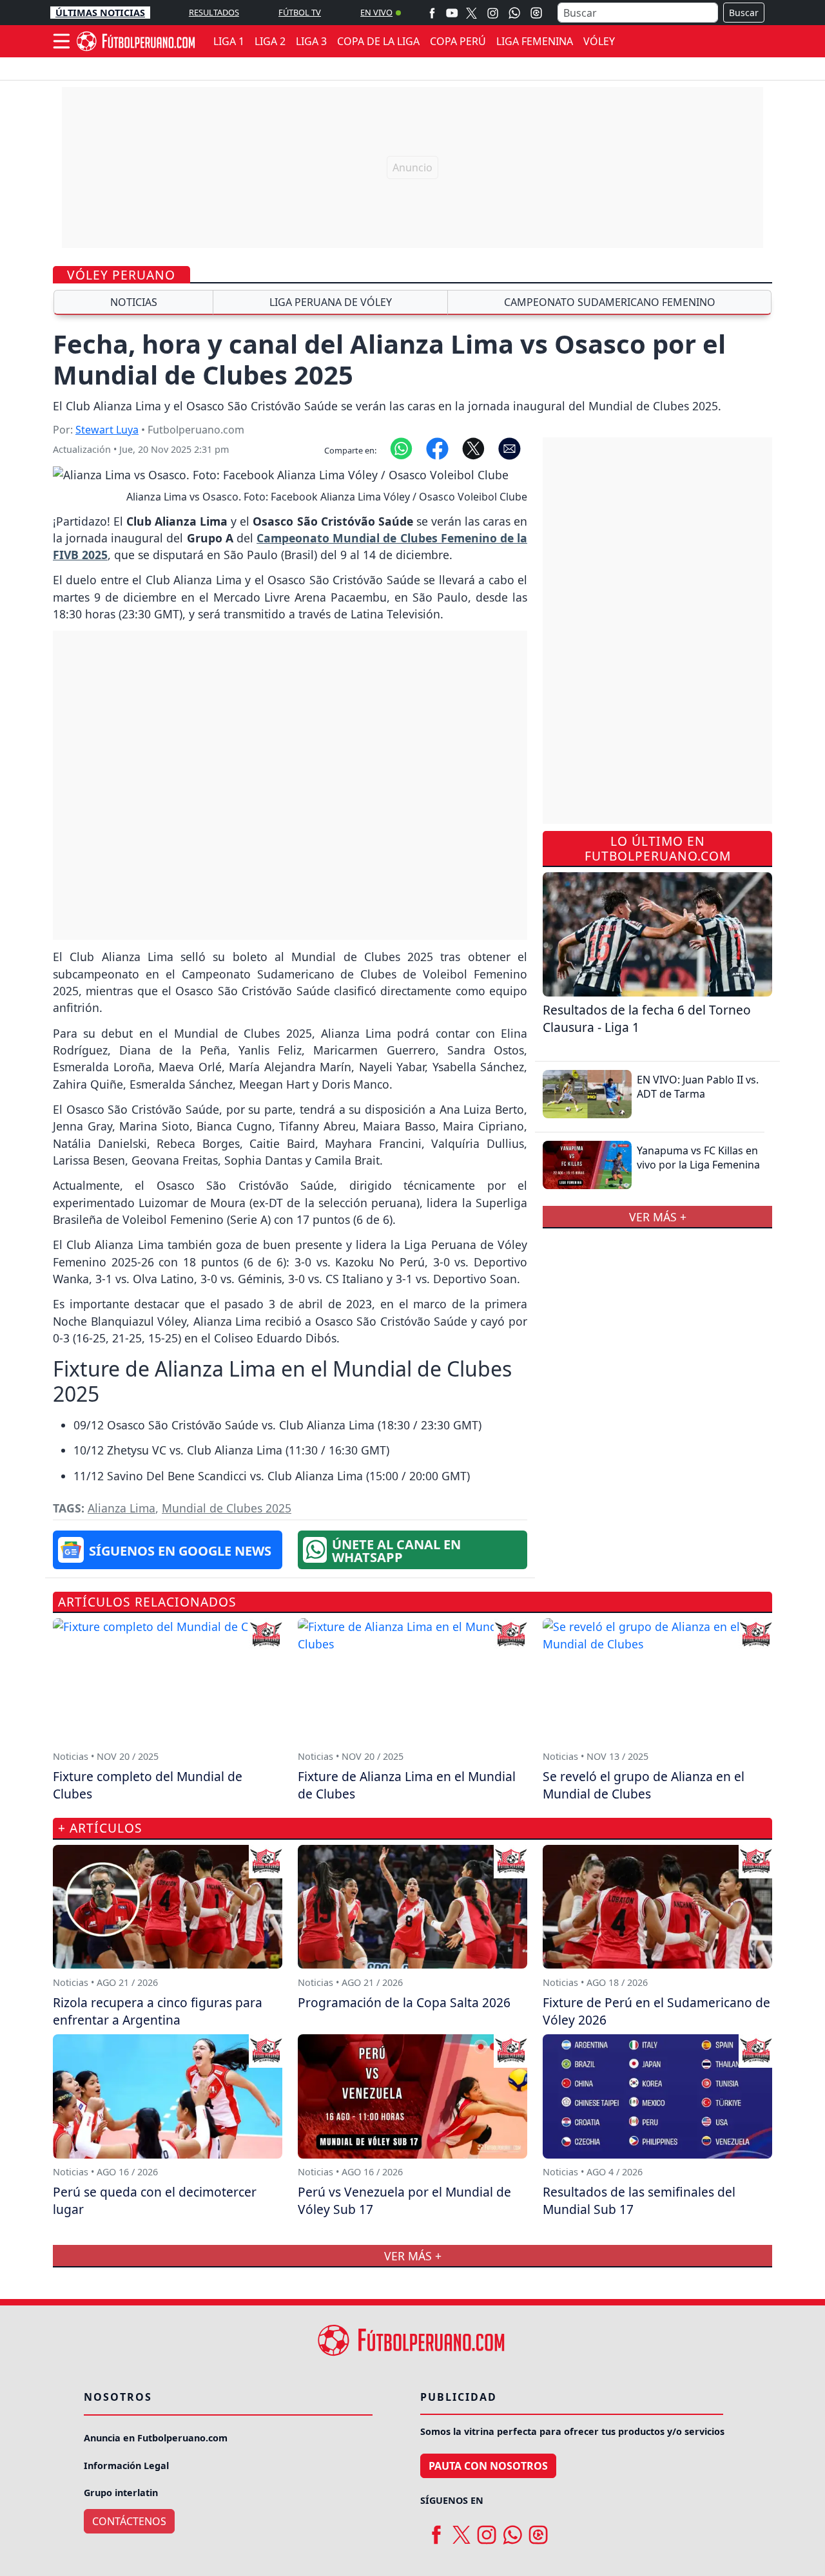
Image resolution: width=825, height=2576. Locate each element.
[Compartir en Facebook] (437, 448)
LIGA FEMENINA (535, 41)
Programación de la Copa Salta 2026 (404, 2002)
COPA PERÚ (458, 41)
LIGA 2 (270, 41)
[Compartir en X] (473, 448)
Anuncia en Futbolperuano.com (156, 2438)
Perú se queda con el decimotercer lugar (155, 2200)
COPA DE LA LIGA (378, 41)
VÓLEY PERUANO (121, 275)
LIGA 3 (311, 41)
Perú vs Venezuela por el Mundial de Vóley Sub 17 (404, 2200)
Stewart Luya (107, 430)
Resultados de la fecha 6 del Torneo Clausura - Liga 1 (647, 1018)
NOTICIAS (134, 302)
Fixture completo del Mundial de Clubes (148, 1785)
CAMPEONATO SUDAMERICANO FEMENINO (610, 302)
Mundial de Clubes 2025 (227, 1508)
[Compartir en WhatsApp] (401, 448)
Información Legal (126, 2466)
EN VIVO (376, 12)
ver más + (658, 1217)
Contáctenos (129, 2521)
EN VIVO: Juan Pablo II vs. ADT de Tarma (698, 1087)
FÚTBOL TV (300, 12)
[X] (471, 13)
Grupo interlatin (121, 2493)
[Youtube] (452, 13)
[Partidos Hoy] (536, 13)
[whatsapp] (512, 2530)
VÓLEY (599, 41)
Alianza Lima (121, 1508)
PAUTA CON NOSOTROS (488, 2466)
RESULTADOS (214, 12)
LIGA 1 (229, 41)
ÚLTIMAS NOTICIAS (100, 13)
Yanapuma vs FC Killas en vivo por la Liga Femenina (698, 1158)
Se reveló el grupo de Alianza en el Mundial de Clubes (644, 1785)
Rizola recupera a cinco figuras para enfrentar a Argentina (158, 2011)
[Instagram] (493, 13)
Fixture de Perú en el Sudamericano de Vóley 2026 (656, 2011)
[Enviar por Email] (510, 448)
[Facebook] (432, 13)
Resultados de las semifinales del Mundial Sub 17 (639, 2200)
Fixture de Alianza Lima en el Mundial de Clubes (407, 1785)
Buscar (744, 13)
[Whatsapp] (514, 13)
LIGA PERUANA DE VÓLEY (331, 302)
